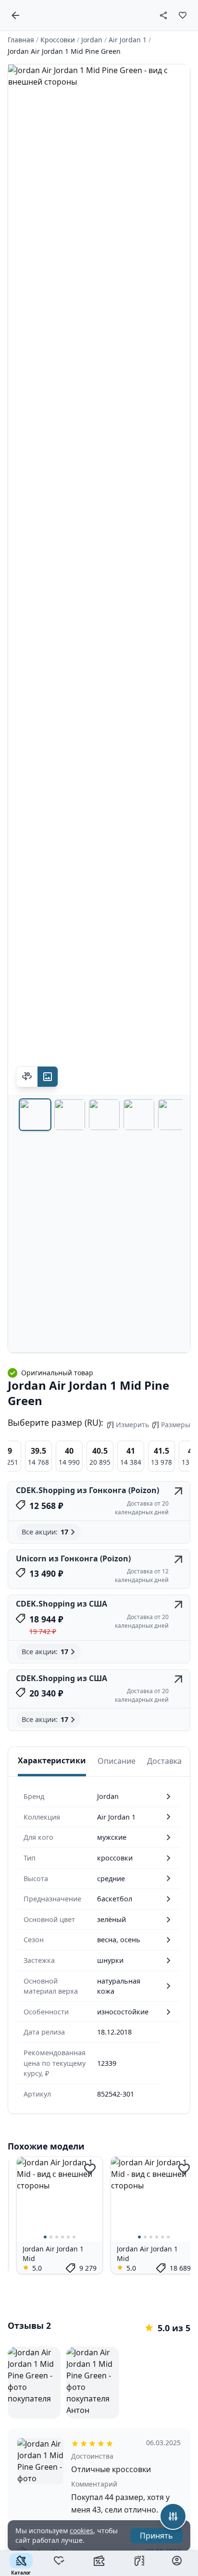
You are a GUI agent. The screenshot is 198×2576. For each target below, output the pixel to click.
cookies (81, 2531)
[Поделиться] (163, 15)
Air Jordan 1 (128, 40)
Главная (21, 40)
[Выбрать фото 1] (35, 1115)
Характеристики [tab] (52, 1760)
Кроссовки (58, 40)
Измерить (132, 1425)
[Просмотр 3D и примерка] (27, 1077)
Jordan (92, 40)
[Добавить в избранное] (183, 15)
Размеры (176, 1425)
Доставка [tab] (164, 1761)
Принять (156, 2536)
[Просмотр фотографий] (48, 1077)
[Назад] (15, 15)
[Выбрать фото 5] (173, 1115)
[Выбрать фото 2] (70, 1115)
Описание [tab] (117, 1761)
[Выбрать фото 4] (139, 1115)
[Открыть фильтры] (173, 2516)
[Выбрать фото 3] (104, 1115)
